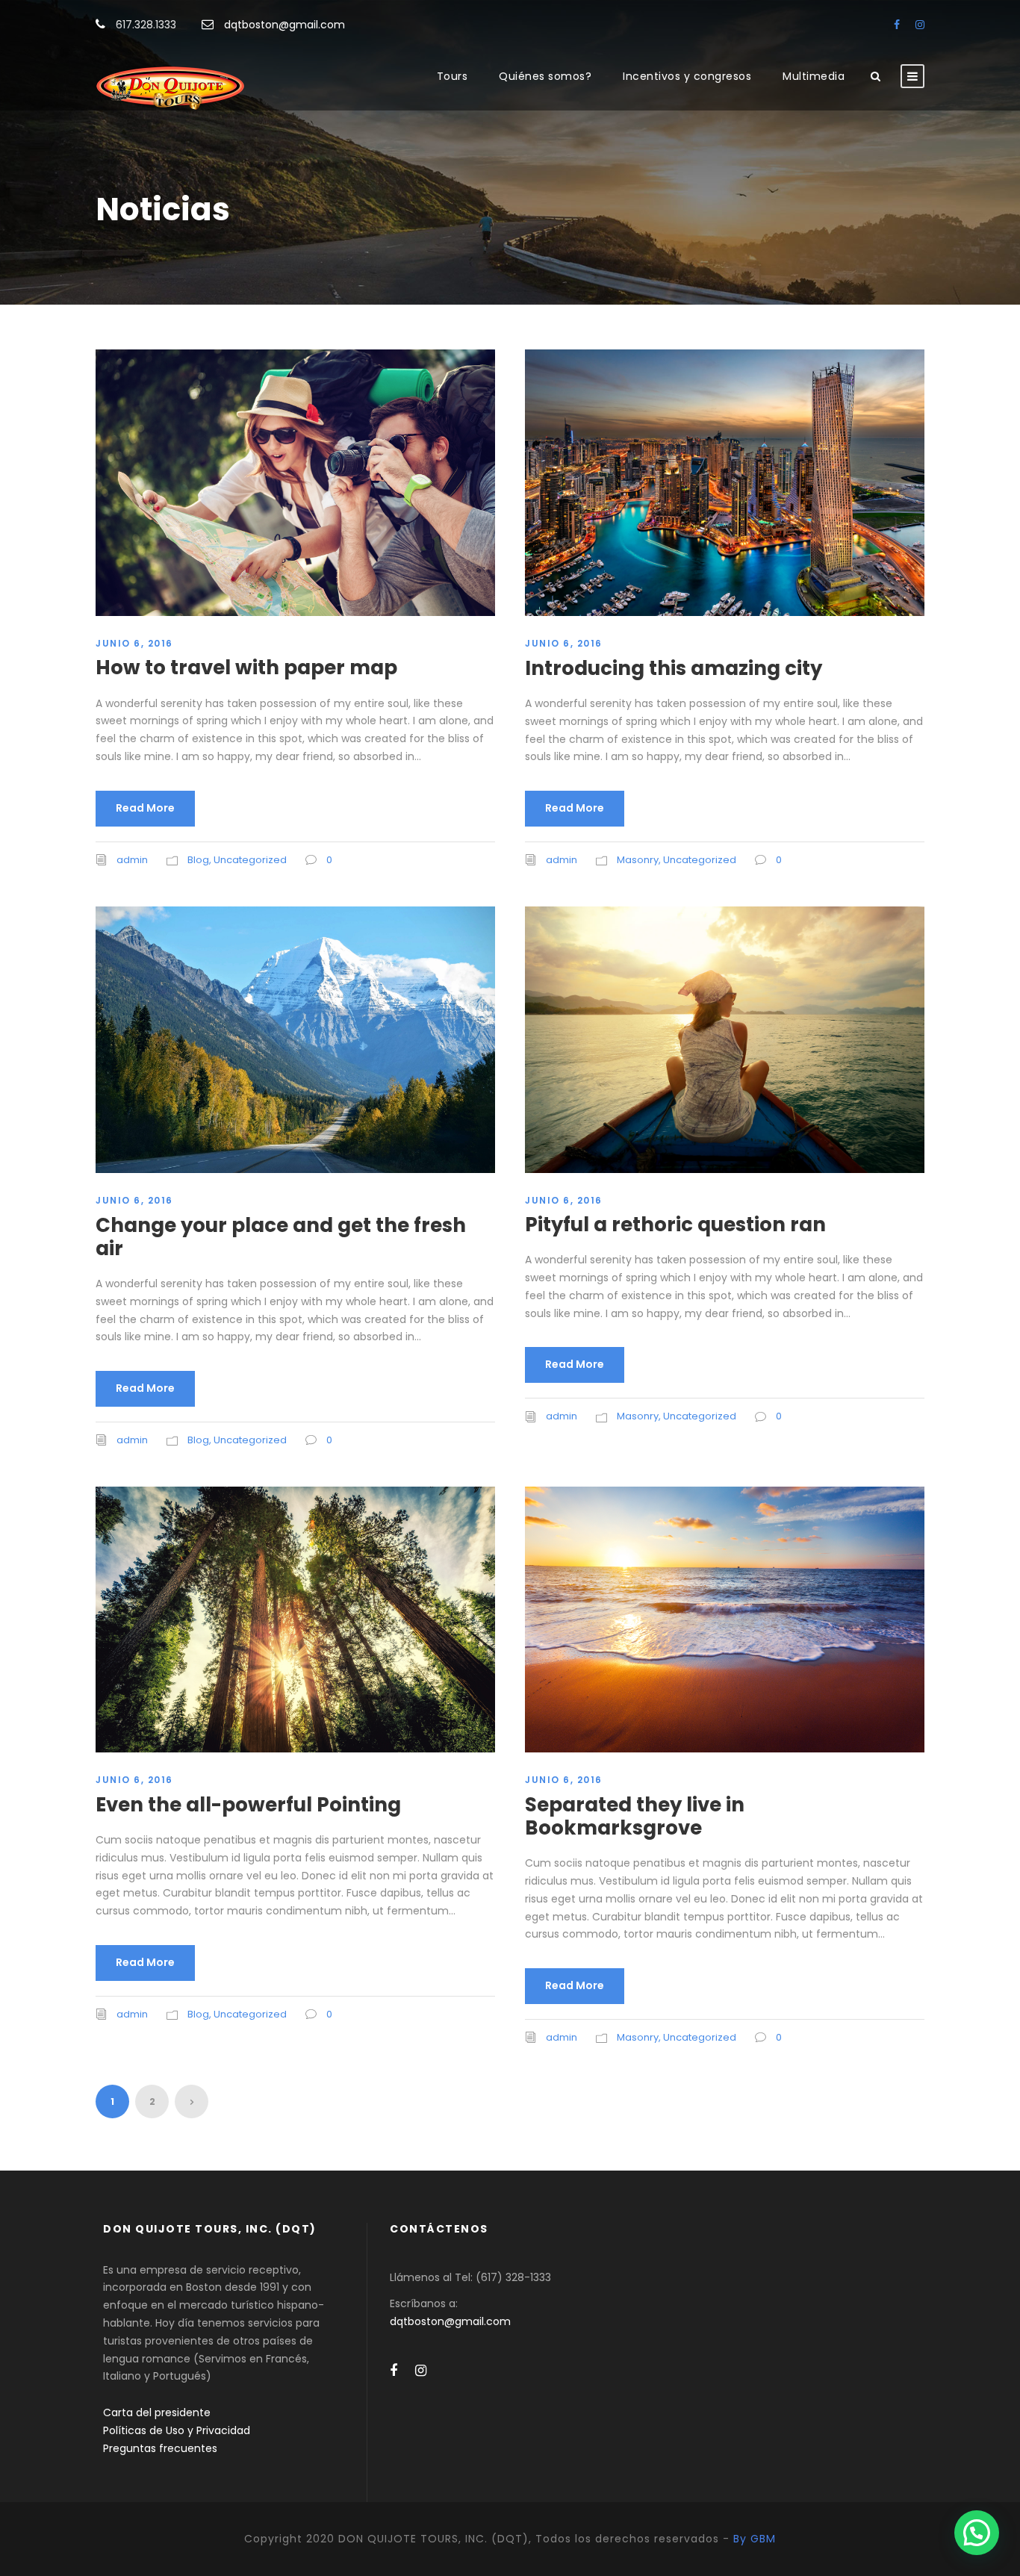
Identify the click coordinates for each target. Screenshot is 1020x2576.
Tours (453, 76)
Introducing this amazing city (674, 668)
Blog (198, 860)
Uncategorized (250, 860)
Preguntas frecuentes (160, 2448)
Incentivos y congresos (687, 76)
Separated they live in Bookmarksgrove (635, 1816)
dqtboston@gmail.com (284, 25)
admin (132, 860)
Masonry (638, 860)
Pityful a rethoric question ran (675, 1225)
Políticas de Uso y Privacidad (177, 2430)
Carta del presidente (157, 2412)
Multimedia (814, 76)
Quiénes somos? (545, 76)
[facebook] (897, 25)
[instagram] (920, 25)
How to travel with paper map (246, 668)
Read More (145, 808)
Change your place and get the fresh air (281, 1237)
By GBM (755, 2539)
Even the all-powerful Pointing (248, 1805)
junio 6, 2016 (134, 643)
